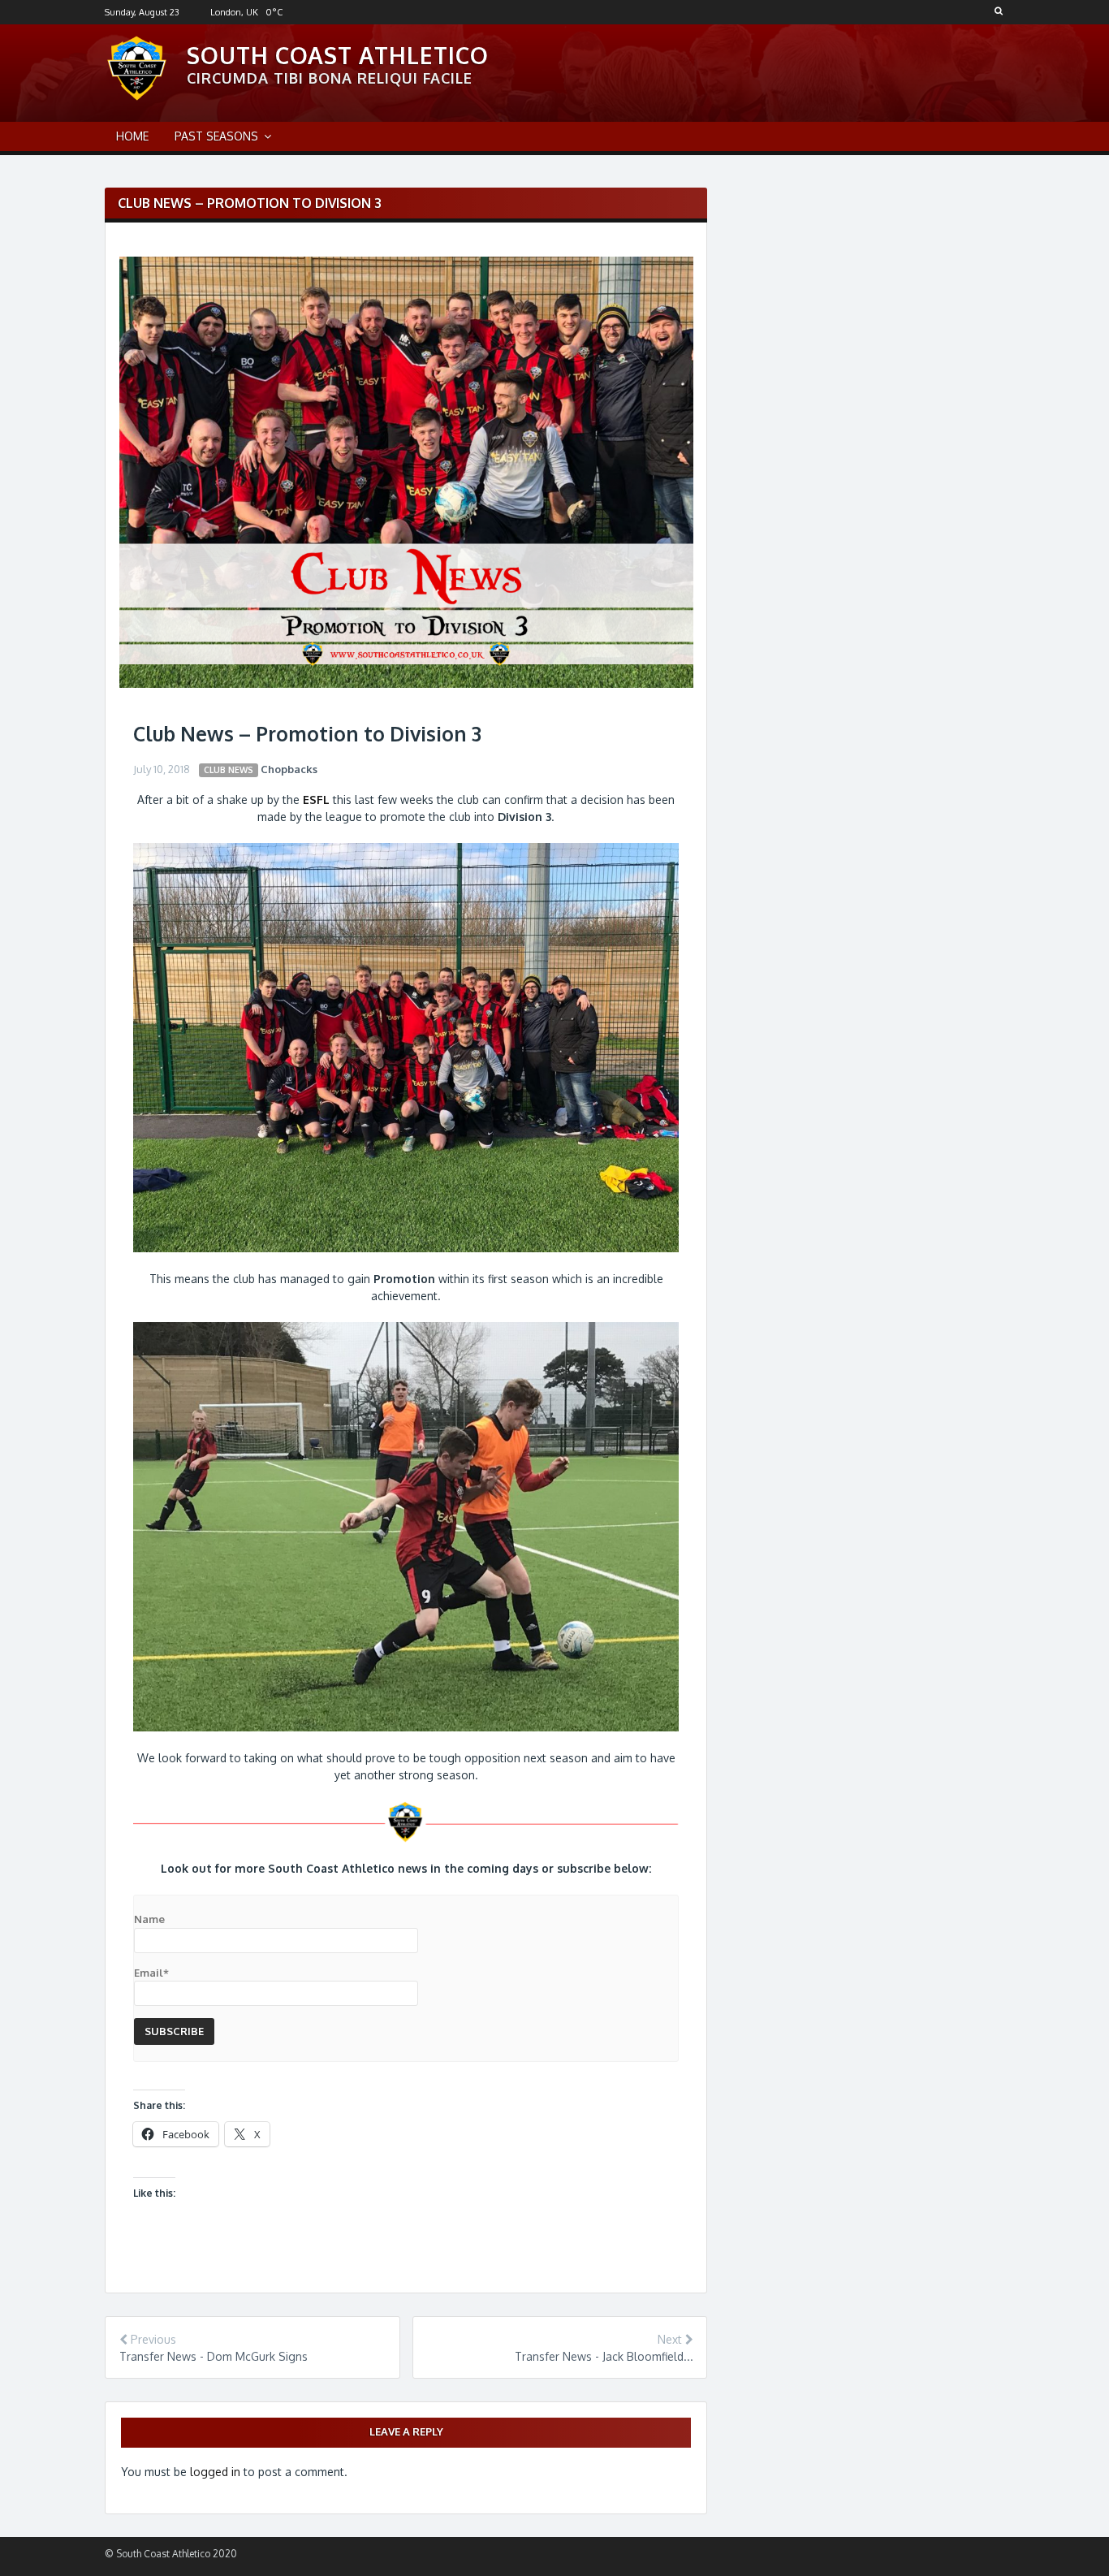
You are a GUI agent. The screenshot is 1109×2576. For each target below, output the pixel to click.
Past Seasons (216, 136)
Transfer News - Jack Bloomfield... (604, 2356)
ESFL (316, 800)
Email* (151, 1973)
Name (149, 1919)
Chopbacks (289, 769)
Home (132, 136)
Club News (229, 769)
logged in (215, 2472)
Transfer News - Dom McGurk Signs (214, 2356)
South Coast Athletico (338, 55)
